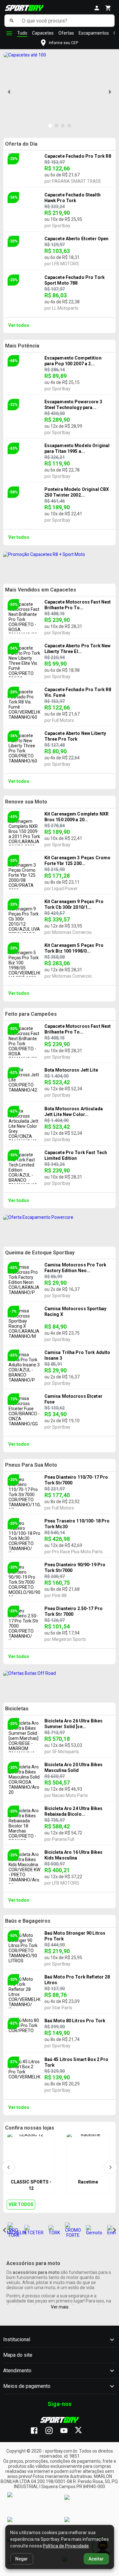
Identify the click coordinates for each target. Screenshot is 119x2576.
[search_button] (12, 21)
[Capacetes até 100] (25, 55)
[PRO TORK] (14, 2230)
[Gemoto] (94, 2230)
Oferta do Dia (21, 144)
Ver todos (19, 325)
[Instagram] (52, 2431)
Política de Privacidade (66, 2546)
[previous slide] (9, 92)
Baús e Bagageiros (28, 1921)
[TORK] (54, 2230)
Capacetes (43, 33)
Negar (22, 2559)
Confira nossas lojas (30, 2128)
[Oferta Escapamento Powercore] (60, 1227)
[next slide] (110, 92)
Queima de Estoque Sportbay (40, 1253)
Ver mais (60, 2307)
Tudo (22, 33)
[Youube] (67, 2431)
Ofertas (66, 33)
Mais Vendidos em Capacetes (41, 590)
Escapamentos (94, 33)
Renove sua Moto (26, 802)
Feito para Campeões (31, 1014)
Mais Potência (22, 346)
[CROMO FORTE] (73, 2230)
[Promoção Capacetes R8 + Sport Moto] (60, 565)
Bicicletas (17, 1709)
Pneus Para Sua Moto (31, 1465)
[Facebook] (37, 2431)
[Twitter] (82, 2431)
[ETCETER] (34, 2230)
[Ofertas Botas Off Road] (60, 1683)
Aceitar (96, 2559)
